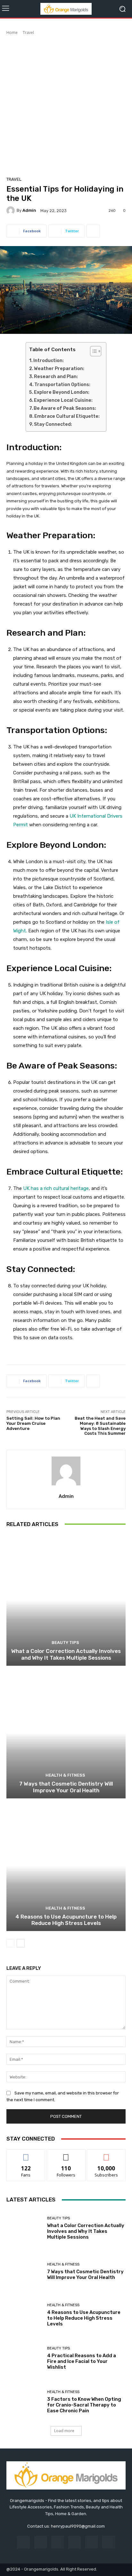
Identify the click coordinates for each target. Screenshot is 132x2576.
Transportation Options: (62, 385)
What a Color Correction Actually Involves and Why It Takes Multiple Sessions (66, 1654)
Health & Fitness (65, 1775)
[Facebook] (23, 2542)
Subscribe (106, 2154)
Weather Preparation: (59, 369)
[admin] (12, 211)
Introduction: (49, 361)
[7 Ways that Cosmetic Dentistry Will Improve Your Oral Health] (66, 1733)
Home (12, 33)
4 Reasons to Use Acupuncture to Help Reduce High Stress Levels (66, 1920)
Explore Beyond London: (62, 392)
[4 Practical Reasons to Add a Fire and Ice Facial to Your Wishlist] (24, 2358)
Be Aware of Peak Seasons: (65, 408)
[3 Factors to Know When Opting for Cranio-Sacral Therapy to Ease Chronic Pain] (24, 2402)
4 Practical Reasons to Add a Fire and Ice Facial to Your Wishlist (82, 2361)
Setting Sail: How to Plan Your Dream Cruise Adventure (33, 1423)
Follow (66, 2154)
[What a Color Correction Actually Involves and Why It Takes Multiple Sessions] (66, 1600)
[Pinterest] (74, 2542)
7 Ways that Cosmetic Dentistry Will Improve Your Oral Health (66, 1787)
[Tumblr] (91, 2542)
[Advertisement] (66, 105)
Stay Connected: (53, 424)
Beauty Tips (65, 1643)
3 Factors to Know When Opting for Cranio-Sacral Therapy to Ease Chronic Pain (84, 2405)
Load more (64, 2431)
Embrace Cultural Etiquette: (67, 416)
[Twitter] (108, 2542)
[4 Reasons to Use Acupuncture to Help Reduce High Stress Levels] (66, 1866)
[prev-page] (10, 1943)
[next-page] (21, 1943)
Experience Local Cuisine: (63, 400)
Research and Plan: (56, 377)
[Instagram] (41, 2542)
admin (29, 210)
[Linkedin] (58, 2542)
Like (26, 2154)
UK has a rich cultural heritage (55, 1188)
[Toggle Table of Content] (92, 351)
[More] (93, 231)
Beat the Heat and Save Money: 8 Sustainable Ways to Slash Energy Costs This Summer (100, 1426)
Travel (28, 33)
